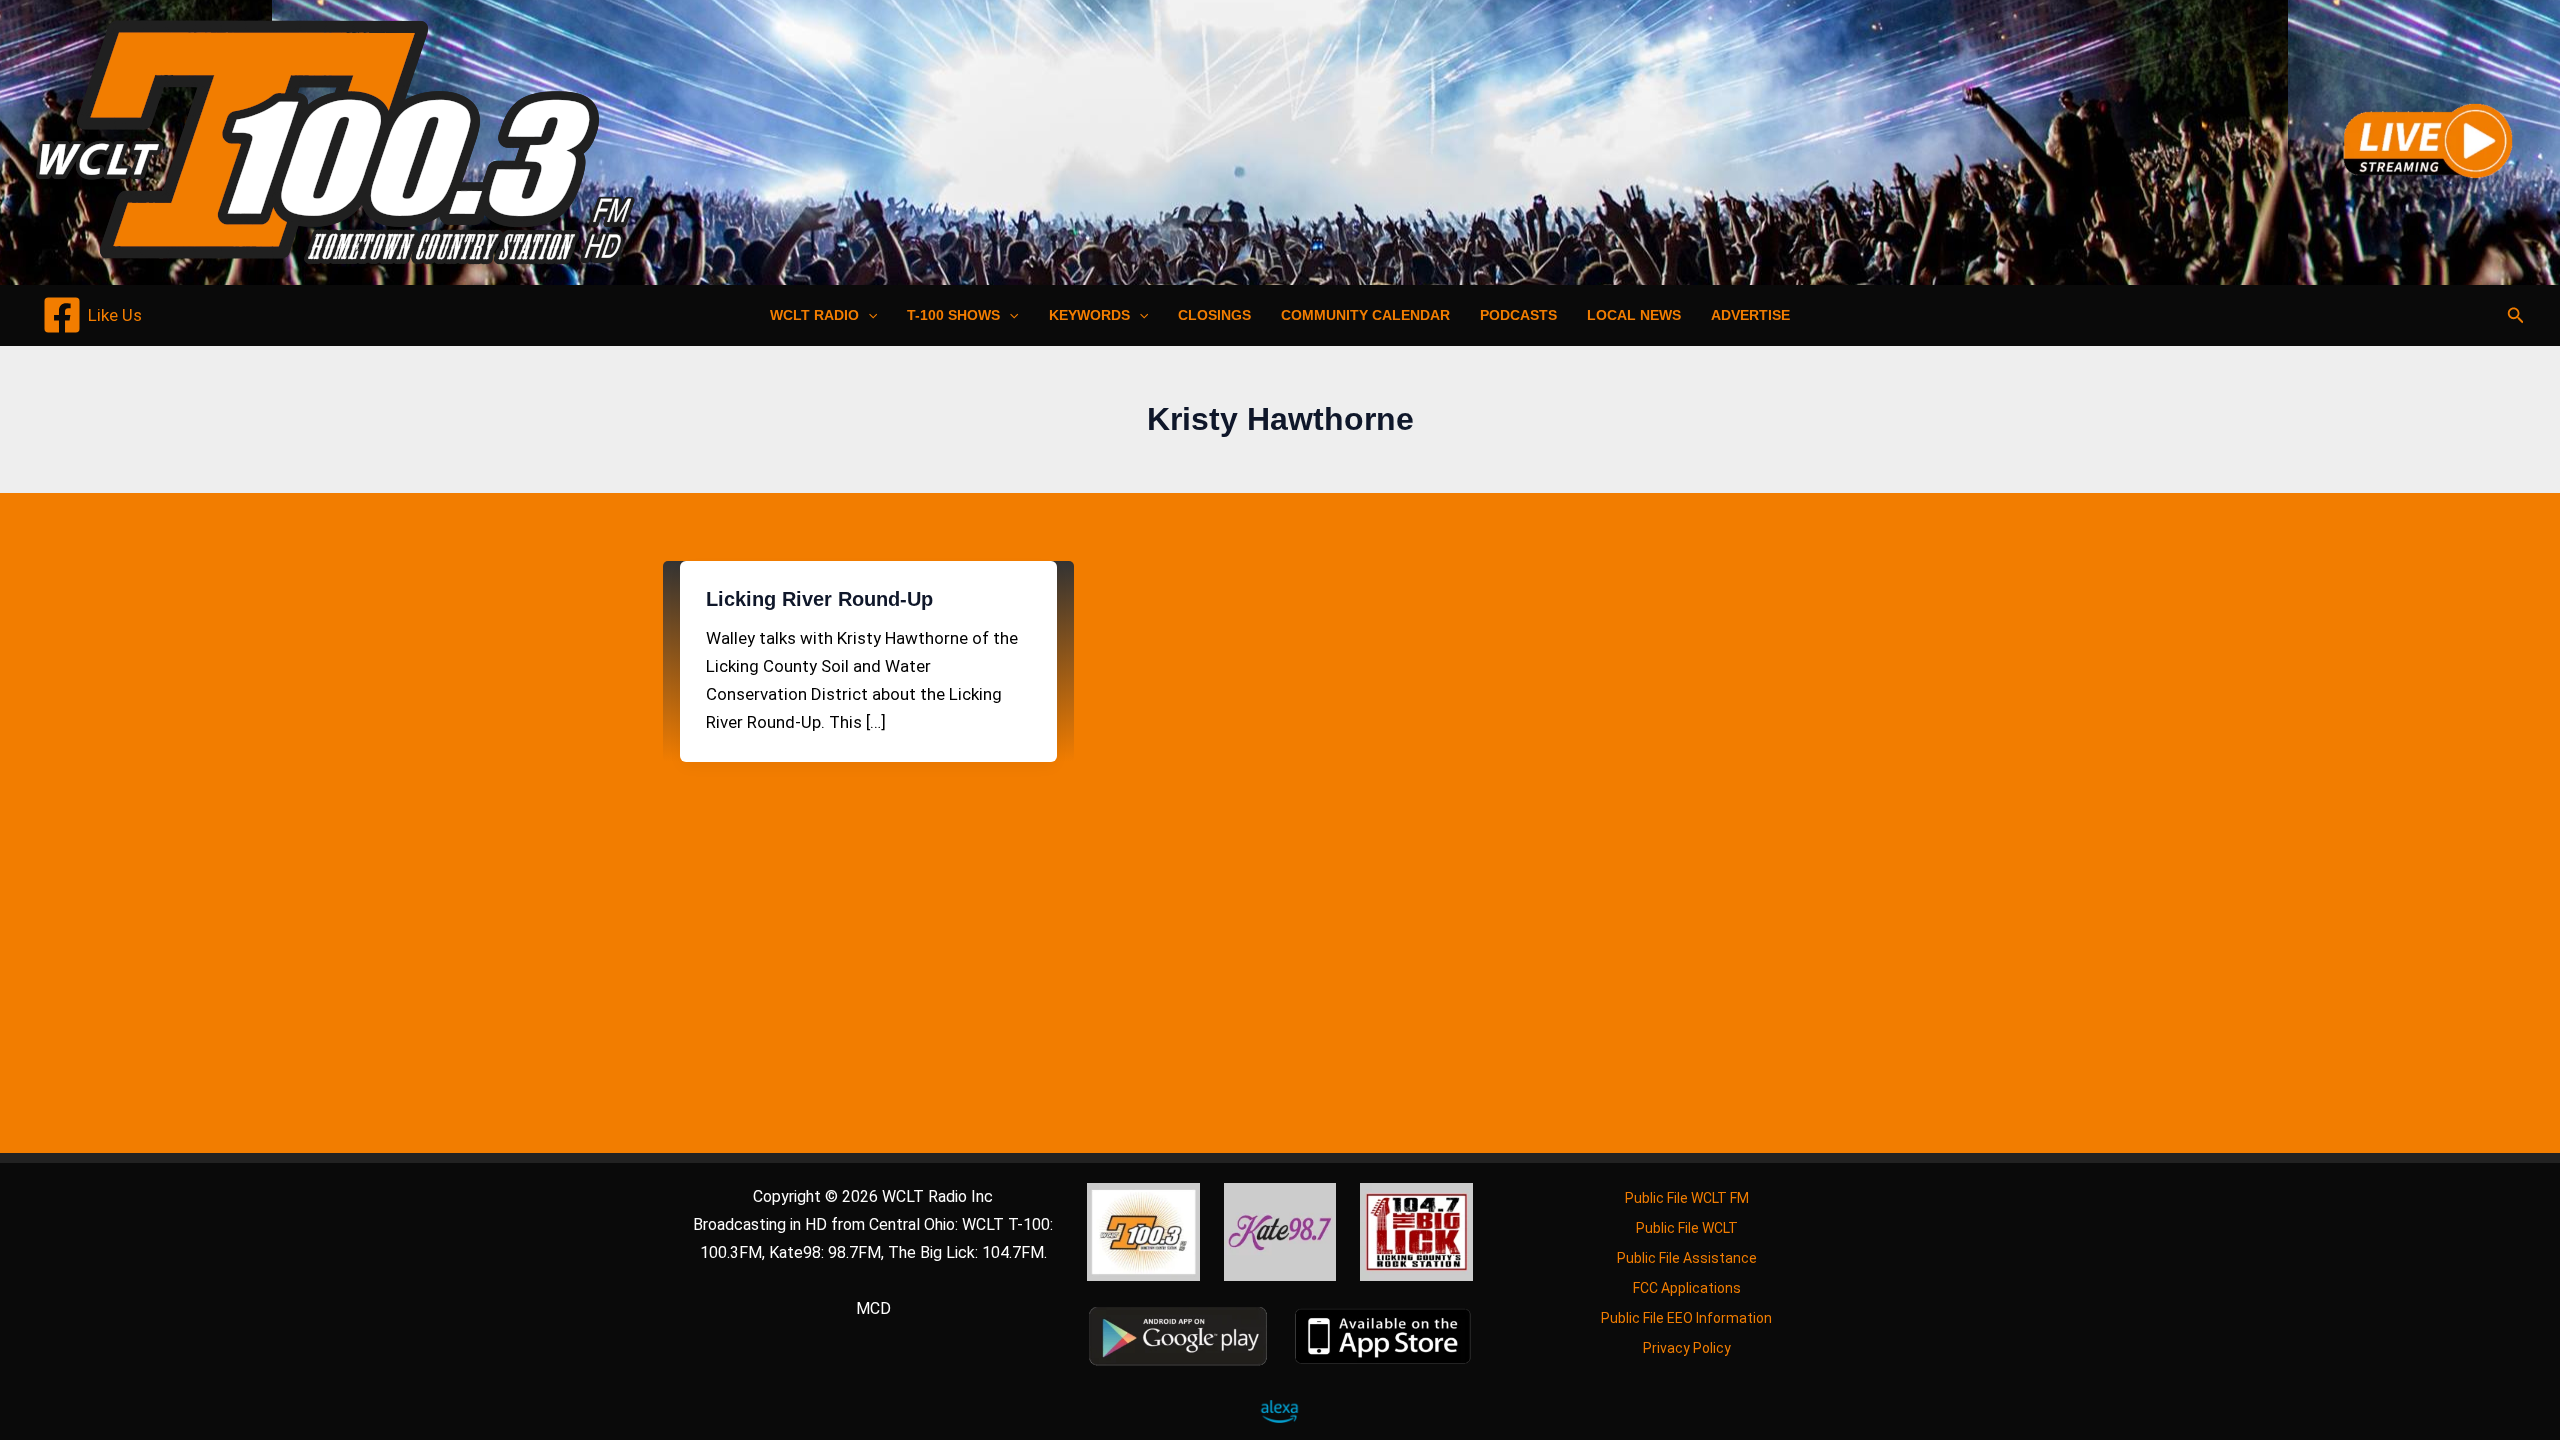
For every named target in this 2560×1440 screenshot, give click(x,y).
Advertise (1750, 315)
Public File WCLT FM (1687, 1198)
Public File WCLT (1687, 1228)
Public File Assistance (1687, 1258)
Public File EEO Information (1686, 1318)
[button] (868, 315)
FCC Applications (1687, 1288)
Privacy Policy (1687, 1348)
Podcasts (1518, 315)
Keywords (1089, 315)
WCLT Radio (814, 315)
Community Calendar (1365, 315)
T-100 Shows (953, 315)
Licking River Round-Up (819, 599)
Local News (1634, 315)
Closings (1214, 315)
